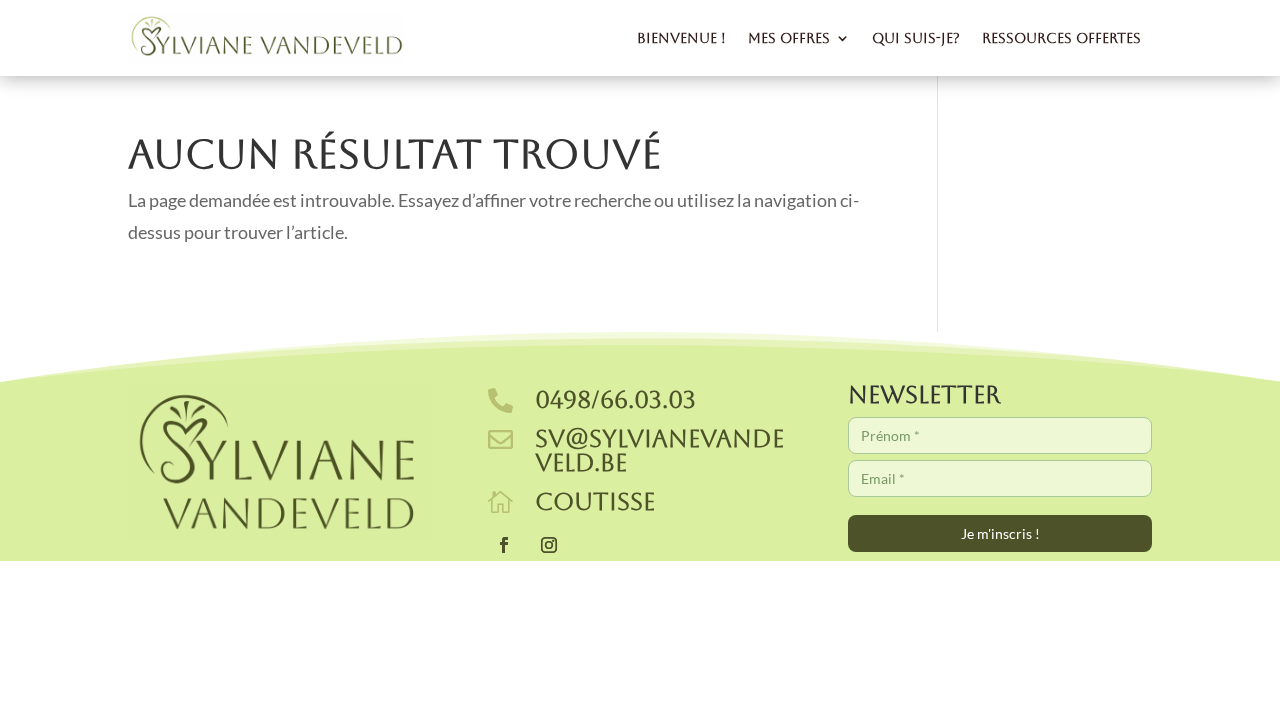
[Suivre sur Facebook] (504, 545)
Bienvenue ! (681, 38)
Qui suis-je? (916, 38)
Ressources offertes (1061, 38)
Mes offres (789, 38)
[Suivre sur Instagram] (549, 545)
